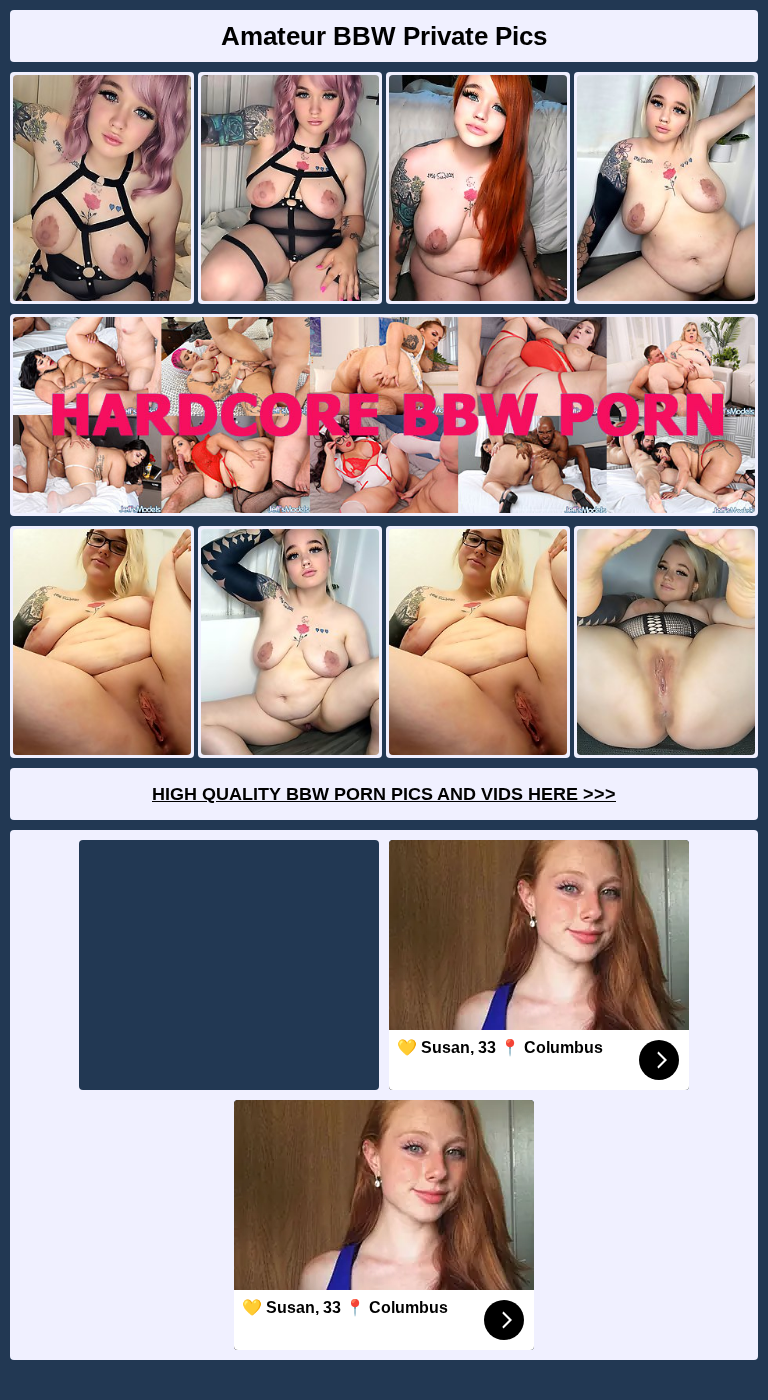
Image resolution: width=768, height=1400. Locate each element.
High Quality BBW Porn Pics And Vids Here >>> (384, 794)
